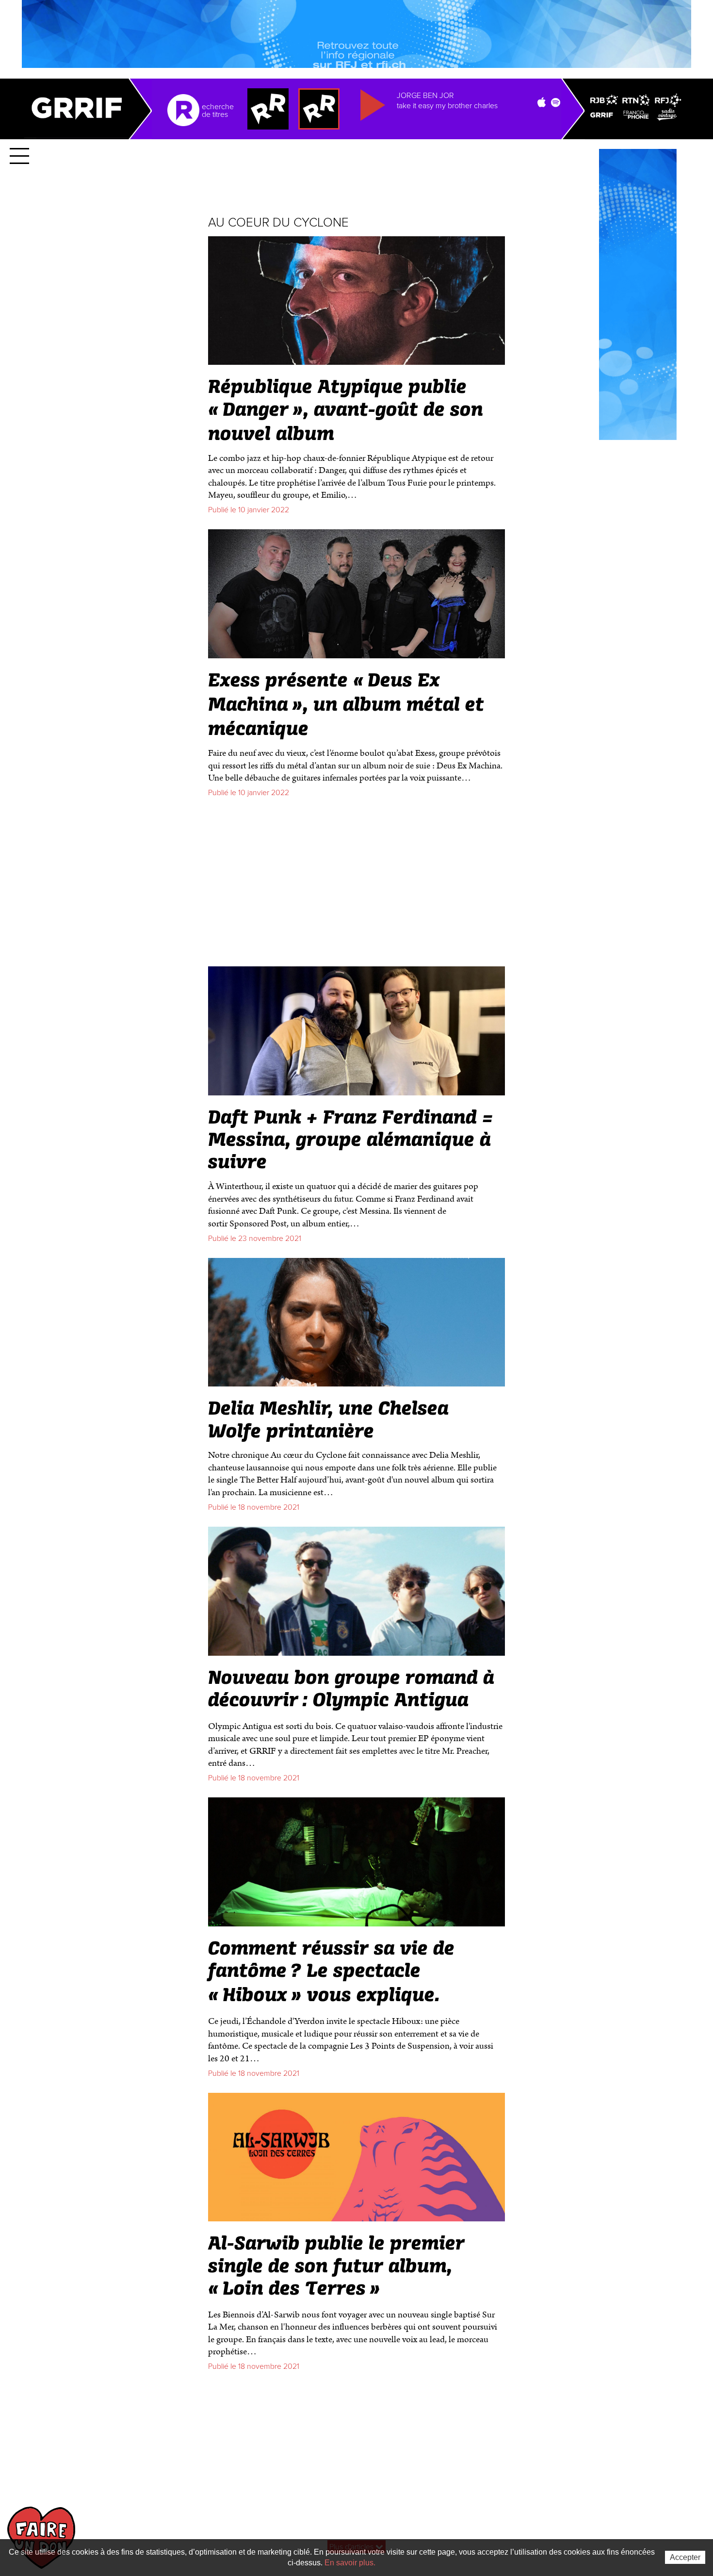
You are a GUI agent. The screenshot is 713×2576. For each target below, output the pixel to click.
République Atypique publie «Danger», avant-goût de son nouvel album (346, 411)
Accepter (685, 2557)
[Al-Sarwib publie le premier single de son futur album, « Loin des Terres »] (356, 2217)
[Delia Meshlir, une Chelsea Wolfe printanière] (356, 1382)
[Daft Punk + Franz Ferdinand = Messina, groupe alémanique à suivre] (356, 1091)
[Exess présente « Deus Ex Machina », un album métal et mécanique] (356, 654)
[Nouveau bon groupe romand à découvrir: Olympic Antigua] (356, 1652)
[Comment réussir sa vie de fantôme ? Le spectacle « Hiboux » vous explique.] (356, 1922)
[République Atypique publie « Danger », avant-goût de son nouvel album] (356, 361)
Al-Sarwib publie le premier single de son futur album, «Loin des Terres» (336, 2266)
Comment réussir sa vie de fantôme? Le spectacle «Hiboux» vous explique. (331, 1973)
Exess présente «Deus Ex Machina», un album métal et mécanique (346, 705)
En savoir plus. (350, 2563)
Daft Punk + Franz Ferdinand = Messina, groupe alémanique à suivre (351, 1141)
